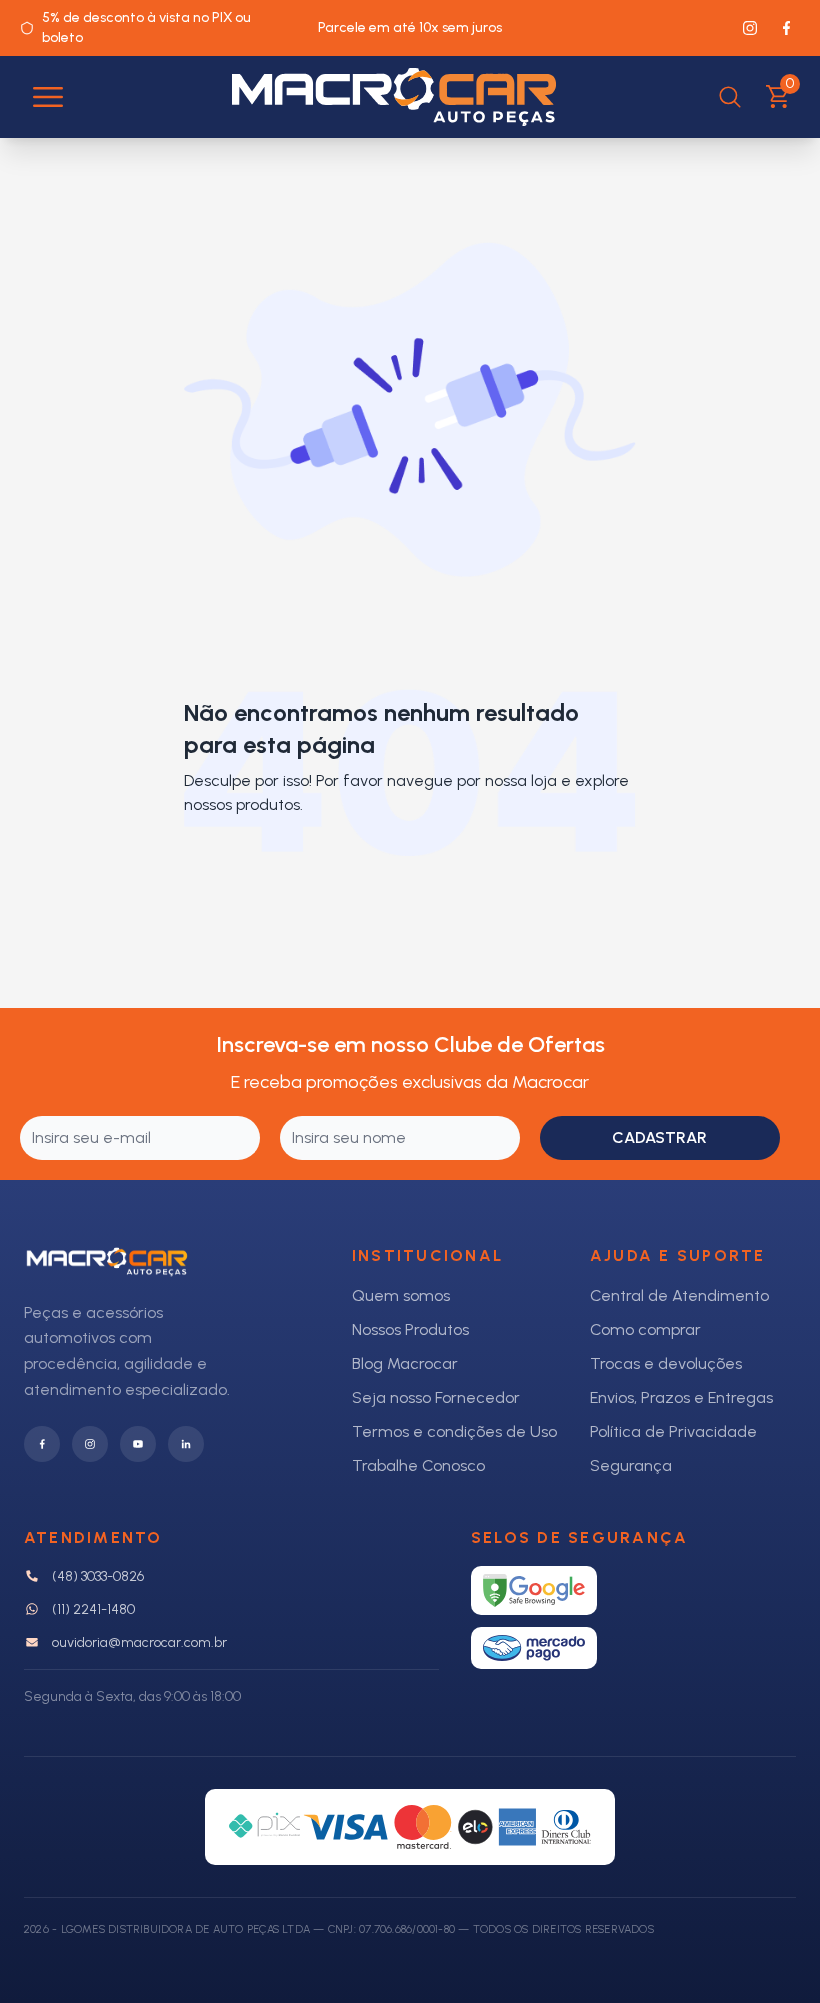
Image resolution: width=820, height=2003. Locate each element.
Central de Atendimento (679, 1295)
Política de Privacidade (673, 1431)
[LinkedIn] (186, 1444)
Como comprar (645, 1329)
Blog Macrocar (405, 1363)
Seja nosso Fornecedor (436, 1397)
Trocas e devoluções (666, 1363)
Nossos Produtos (410, 1329)
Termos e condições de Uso (454, 1431)
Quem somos (401, 1295)
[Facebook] (42, 1444)
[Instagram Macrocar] (750, 28)
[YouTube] (138, 1444)
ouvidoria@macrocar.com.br (139, 1642)
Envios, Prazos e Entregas (681, 1397)
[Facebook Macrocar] (786, 28)
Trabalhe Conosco (418, 1465)
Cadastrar (659, 1137)
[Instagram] (90, 1444)
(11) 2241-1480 (93, 1609)
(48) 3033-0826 (98, 1576)
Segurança (631, 1465)
